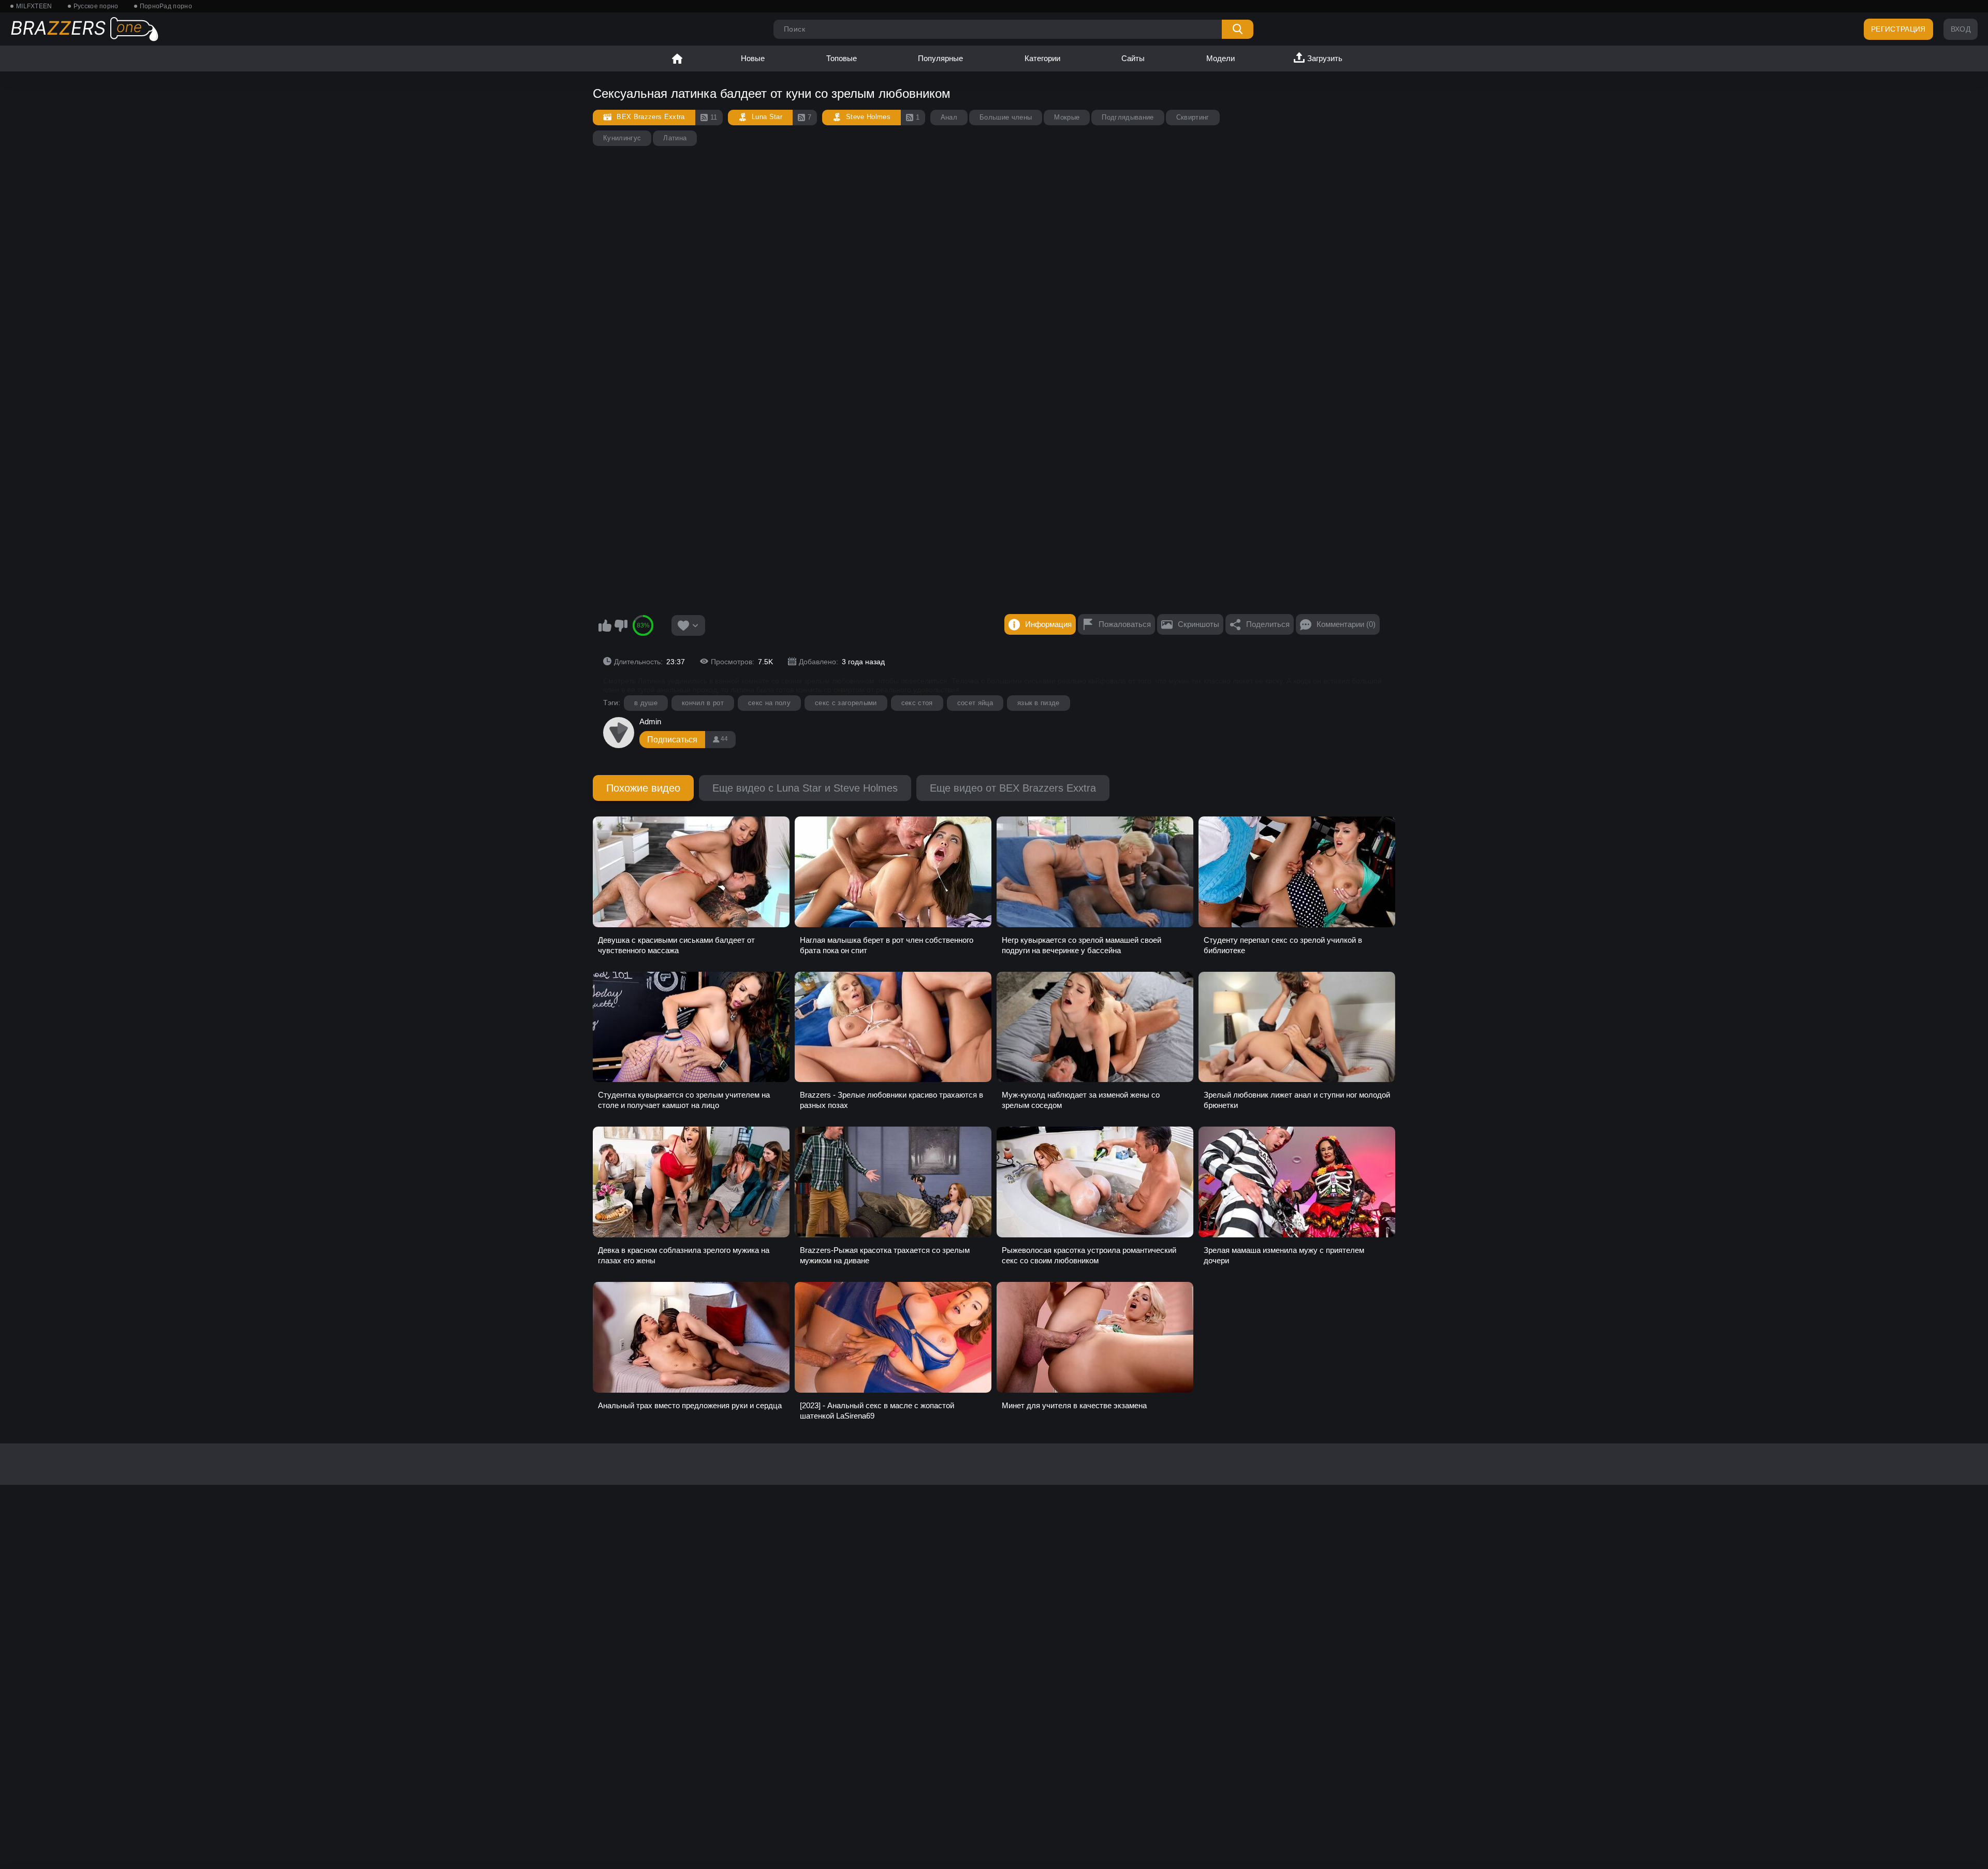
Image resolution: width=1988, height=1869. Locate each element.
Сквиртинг (1193, 117)
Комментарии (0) (1346, 624)
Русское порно (96, 6)
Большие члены (1006, 117)
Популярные (940, 58)
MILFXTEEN (34, 6)
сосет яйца (975, 703)
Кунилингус (622, 138)
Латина (675, 138)
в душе (646, 703)
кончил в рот (703, 703)
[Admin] (619, 733)
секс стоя (917, 703)
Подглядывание (1128, 117)
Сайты (1133, 58)
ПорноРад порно (166, 6)
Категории (1042, 58)
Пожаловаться (1125, 624)
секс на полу (769, 703)
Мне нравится (605, 625)
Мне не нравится (621, 625)
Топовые (842, 58)
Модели (1220, 58)
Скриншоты (1198, 624)
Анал (949, 117)
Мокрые (1067, 117)
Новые (753, 58)
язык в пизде (1039, 703)
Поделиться (1268, 624)
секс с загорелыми (846, 703)
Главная (677, 59)
